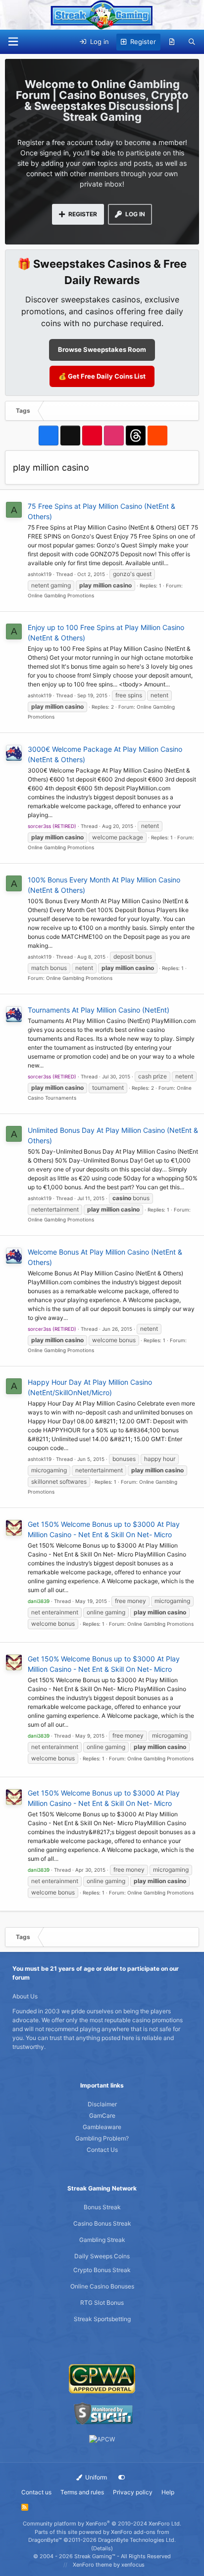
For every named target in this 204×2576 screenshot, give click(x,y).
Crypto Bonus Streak (102, 2270)
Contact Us (102, 2150)
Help (168, 2492)
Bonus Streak (102, 2207)
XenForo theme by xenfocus (109, 2565)
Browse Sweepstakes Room (102, 349)
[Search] (192, 42)
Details (102, 2548)
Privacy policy (133, 2492)
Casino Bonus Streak (102, 2223)
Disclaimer (102, 2104)
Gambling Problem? (102, 2138)
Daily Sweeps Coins (102, 2256)
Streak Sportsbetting (102, 2319)
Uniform (95, 2477)
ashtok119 (40, 574)
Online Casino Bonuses (102, 2286)
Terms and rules (82, 2492)
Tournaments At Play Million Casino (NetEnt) (99, 1010)
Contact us (36, 2492)
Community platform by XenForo (102, 2524)
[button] (13, 42)
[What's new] (172, 42)
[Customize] (122, 2478)
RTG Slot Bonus (102, 2303)
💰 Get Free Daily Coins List (102, 376)
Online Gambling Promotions (61, 595)
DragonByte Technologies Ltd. (137, 2540)
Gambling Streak (102, 2240)
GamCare (102, 2115)
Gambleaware (102, 2127)
